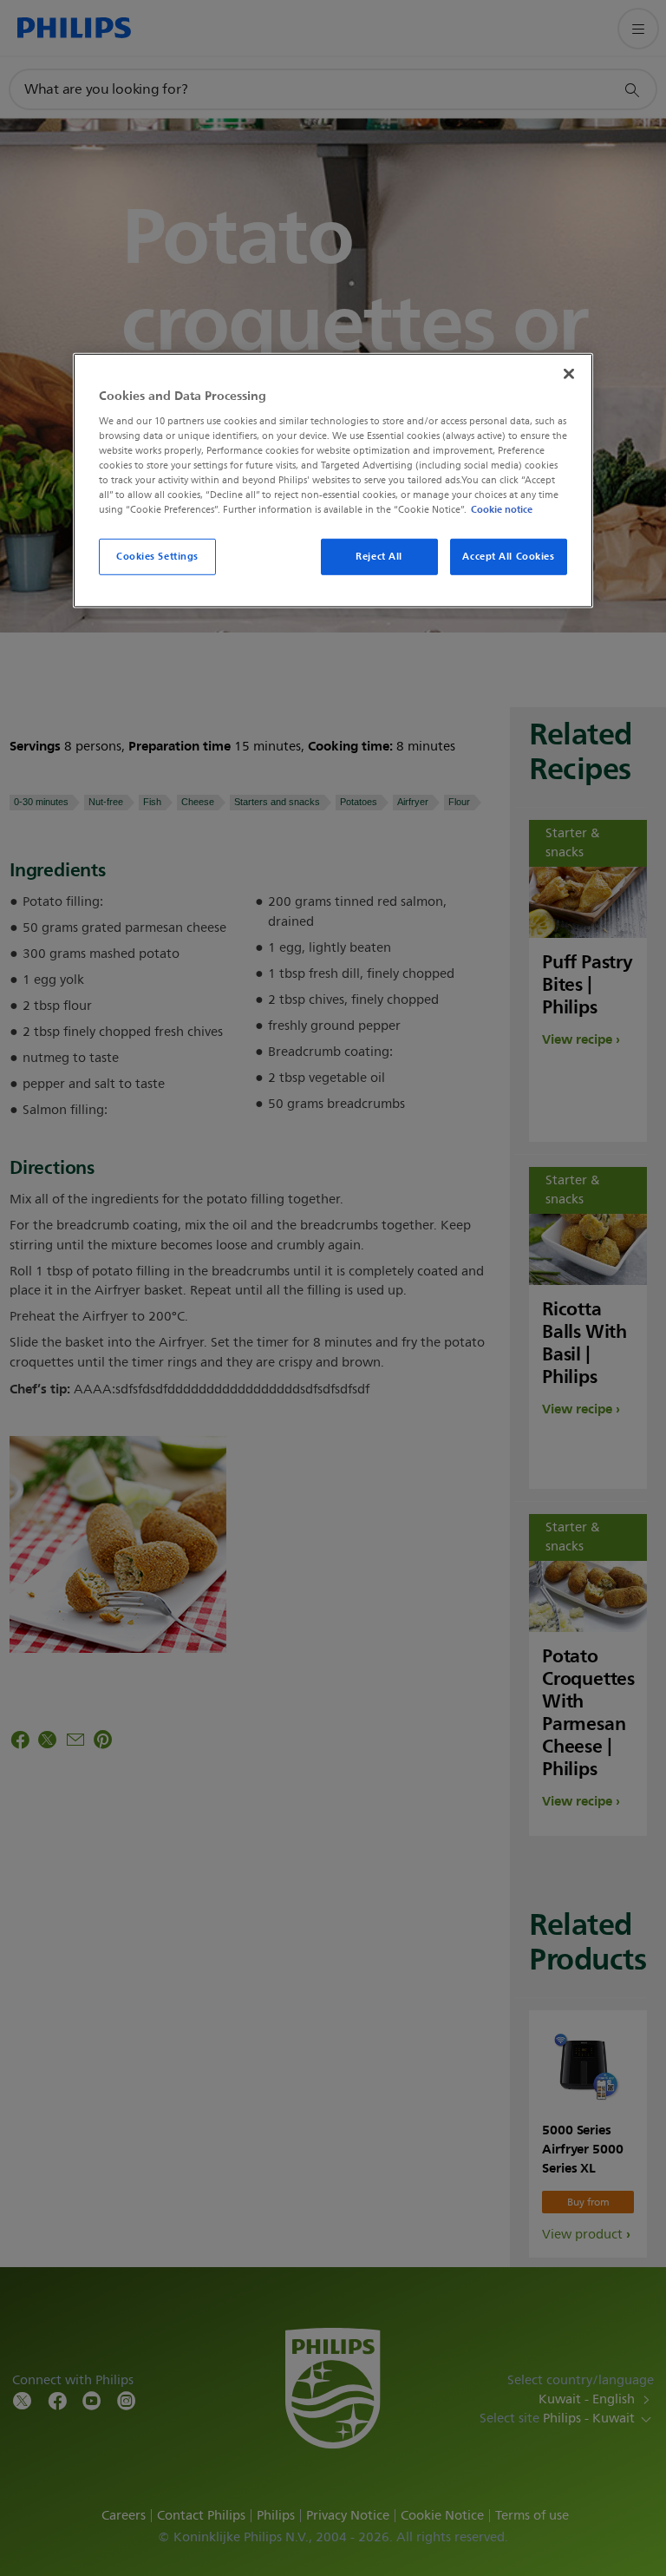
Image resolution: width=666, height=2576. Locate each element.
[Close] (569, 374)
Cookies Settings (157, 556)
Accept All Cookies (508, 556)
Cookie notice (502, 509)
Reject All (379, 556)
